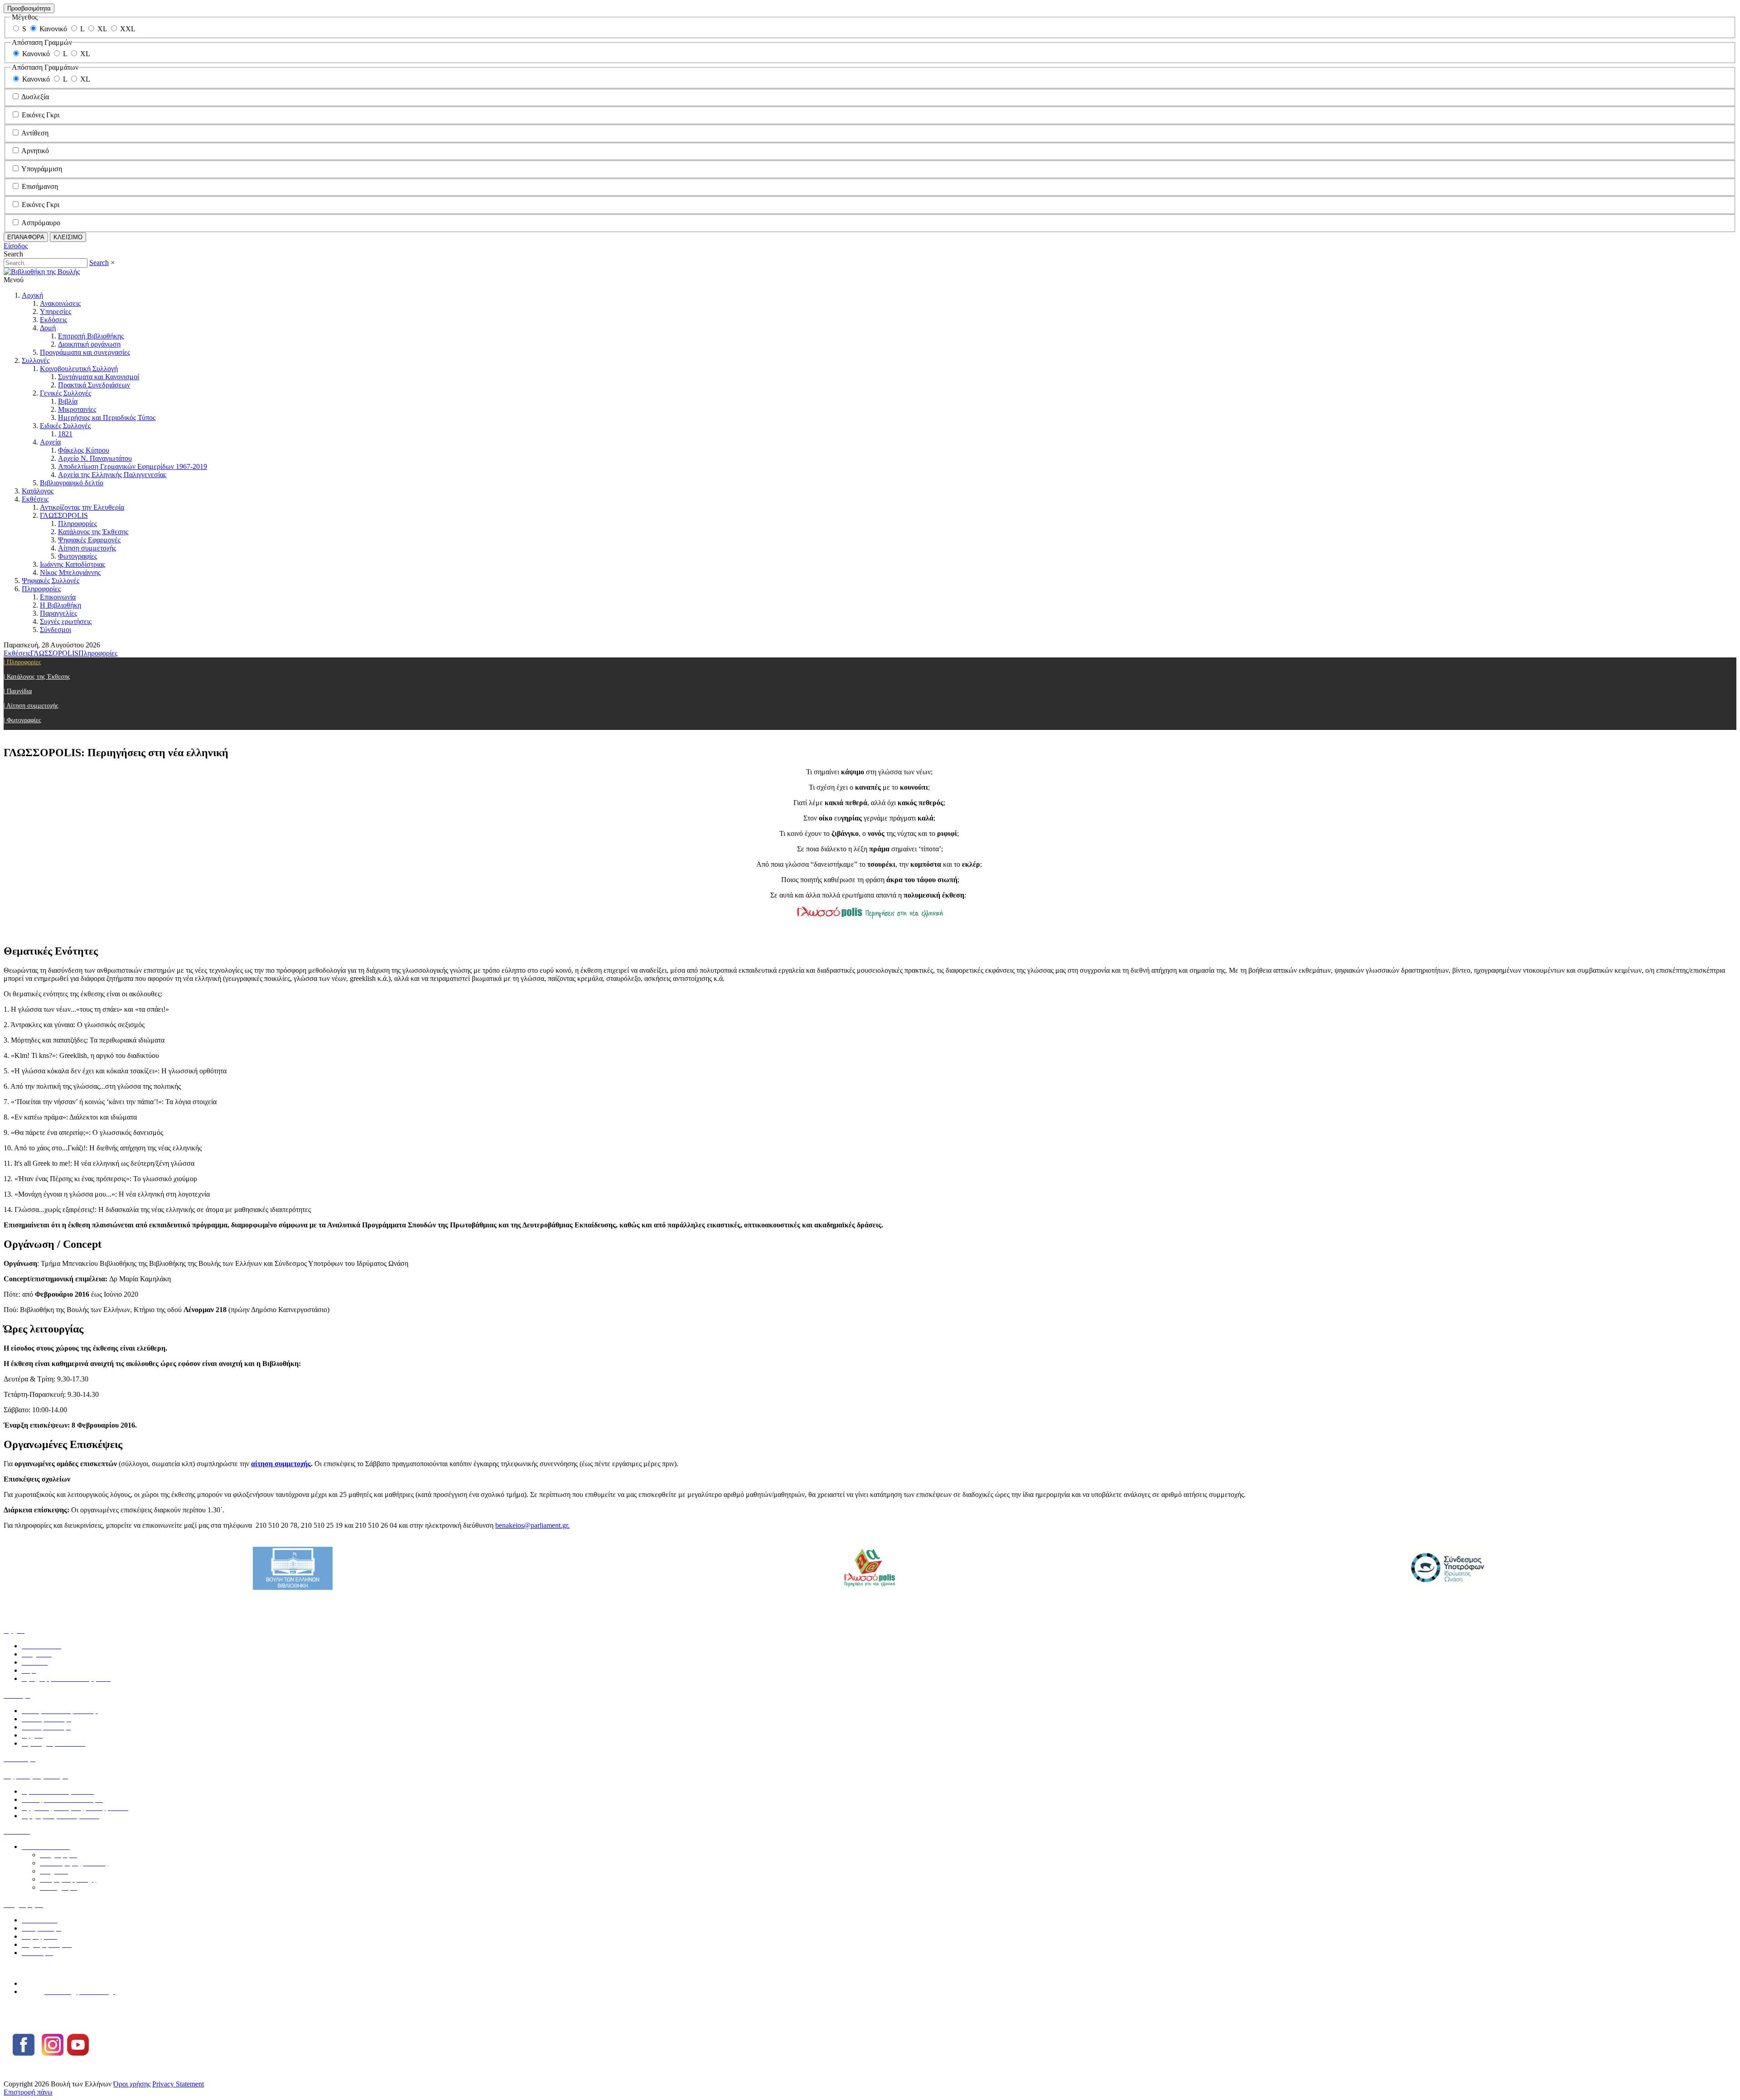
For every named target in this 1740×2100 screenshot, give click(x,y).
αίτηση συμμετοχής (281, 1464)
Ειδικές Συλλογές (65, 426)
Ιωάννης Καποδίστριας (72, 564)
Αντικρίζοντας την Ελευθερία (82, 507)
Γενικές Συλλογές (65, 393)
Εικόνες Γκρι (41, 115)
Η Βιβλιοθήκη (60, 605)
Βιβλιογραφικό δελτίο (72, 483)
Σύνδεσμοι (56, 630)
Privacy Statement (178, 2084)
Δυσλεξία (35, 97)
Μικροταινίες (77, 409)
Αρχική (32, 295)
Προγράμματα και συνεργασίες (85, 352)
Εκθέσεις (35, 499)
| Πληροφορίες (22, 662)
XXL (128, 29)
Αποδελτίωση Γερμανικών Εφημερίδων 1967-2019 (133, 466)
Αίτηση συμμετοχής (87, 548)
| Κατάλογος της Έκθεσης (37, 677)
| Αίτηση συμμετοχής (31, 706)
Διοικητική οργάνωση (89, 344)
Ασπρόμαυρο (41, 223)
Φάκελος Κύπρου (84, 450)
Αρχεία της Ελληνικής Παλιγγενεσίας (112, 475)
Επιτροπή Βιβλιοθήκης (91, 336)
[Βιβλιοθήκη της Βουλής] (42, 272)
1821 (65, 434)
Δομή (48, 328)
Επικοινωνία (58, 597)
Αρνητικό (35, 151)
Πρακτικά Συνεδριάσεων (94, 385)
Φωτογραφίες (77, 556)
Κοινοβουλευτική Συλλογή (79, 369)
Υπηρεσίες (56, 311)
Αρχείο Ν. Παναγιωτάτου (95, 458)
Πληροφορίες (77, 524)
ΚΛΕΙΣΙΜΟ (68, 237)
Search (99, 263)
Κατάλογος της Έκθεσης (93, 532)
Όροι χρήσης (132, 2084)
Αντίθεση (35, 133)
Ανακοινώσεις (60, 303)
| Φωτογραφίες (22, 720)
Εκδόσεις (53, 320)
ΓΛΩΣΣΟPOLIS (64, 515)
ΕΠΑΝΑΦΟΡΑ (26, 237)
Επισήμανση (40, 186)
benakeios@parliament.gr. (532, 1525)
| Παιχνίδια (18, 691)
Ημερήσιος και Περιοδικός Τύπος (107, 418)
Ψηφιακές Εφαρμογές (89, 540)
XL (102, 29)
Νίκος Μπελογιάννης (70, 572)
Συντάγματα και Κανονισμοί (99, 377)
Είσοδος (16, 246)
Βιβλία (68, 401)
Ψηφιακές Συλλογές (51, 581)
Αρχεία (50, 442)
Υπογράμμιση (42, 169)
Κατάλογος (38, 491)
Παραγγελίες (58, 613)
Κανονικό (53, 29)
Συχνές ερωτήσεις (66, 621)
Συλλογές (36, 360)
